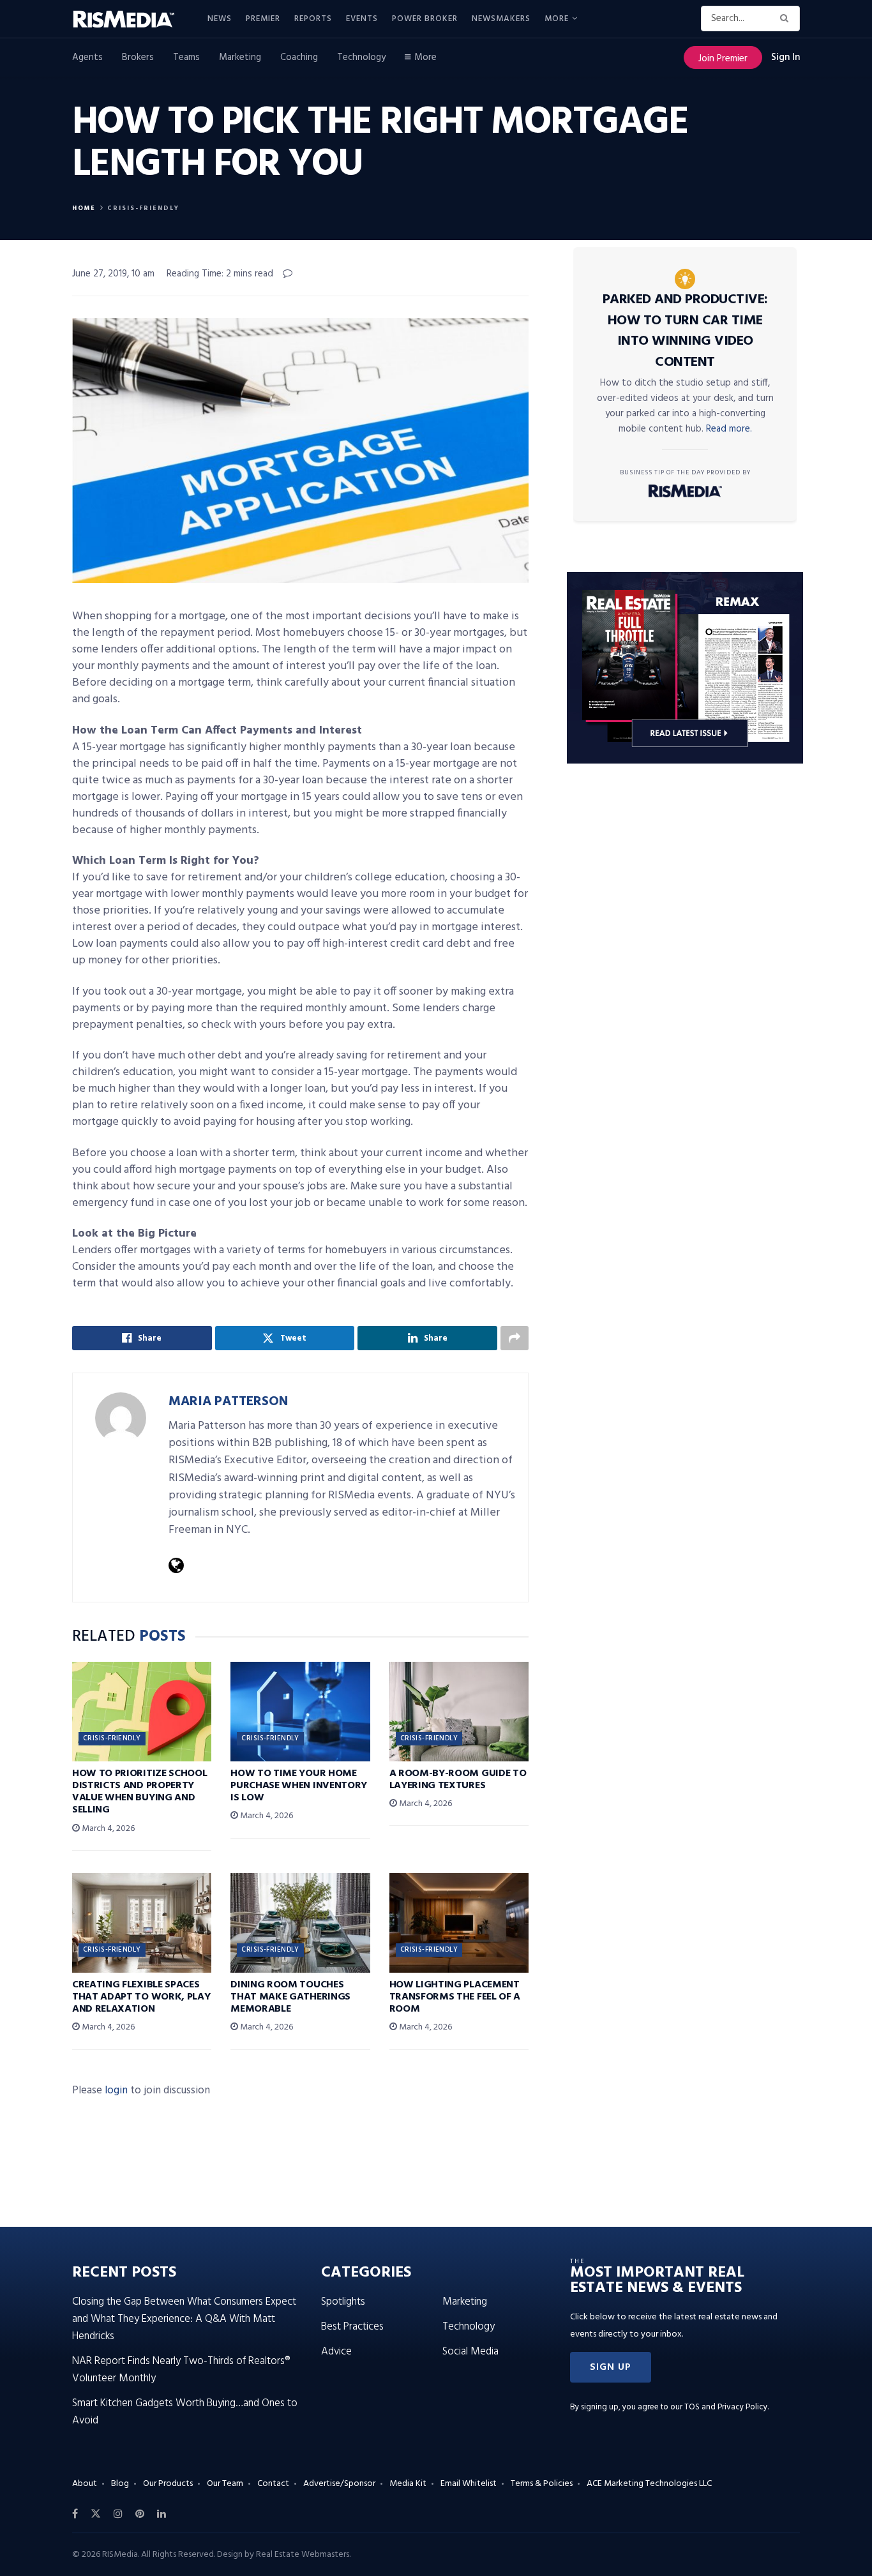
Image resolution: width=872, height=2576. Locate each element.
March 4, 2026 (107, 1829)
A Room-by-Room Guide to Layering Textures (458, 1780)
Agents (87, 57)
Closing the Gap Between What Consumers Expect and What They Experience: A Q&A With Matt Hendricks (184, 2319)
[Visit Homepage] (131, 19)
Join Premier (723, 59)
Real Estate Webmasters (303, 2555)
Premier (263, 19)
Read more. (729, 429)
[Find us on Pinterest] (140, 2514)
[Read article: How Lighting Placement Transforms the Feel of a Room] (459, 1923)
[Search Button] (787, 19)
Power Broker (425, 19)
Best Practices (352, 2327)
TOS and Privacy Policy (726, 2407)
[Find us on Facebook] (75, 2514)
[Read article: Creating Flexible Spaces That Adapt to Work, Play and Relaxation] (142, 1923)
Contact (273, 2484)
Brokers (138, 57)
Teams (186, 57)
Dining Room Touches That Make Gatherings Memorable (290, 1997)
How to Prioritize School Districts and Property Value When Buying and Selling (139, 1792)
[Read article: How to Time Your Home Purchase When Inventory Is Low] (300, 1712)
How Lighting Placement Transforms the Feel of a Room (455, 1997)
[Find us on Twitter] (96, 2514)
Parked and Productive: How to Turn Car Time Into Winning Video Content (685, 331)
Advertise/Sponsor (339, 2484)
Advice (336, 2352)
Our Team (225, 2484)
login (116, 2090)
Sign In (786, 57)
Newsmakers (501, 19)
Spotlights (343, 2302)
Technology (361, 57)
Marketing (240, 57)
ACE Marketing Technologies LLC (649, 2484)
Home (84, 208)
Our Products (168, 2484)
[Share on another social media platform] (515, 1338)
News (220, 19)
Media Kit (408, 2484)
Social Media (470, 2352)
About (85, 2484)
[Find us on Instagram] (118, 2514)
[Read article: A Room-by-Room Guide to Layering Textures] (459, 1712)
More (557, 19)
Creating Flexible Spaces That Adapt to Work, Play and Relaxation (141, 1997)
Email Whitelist (469, 2484)
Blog (120, 2484)
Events (362, 19)
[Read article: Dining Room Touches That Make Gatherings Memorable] (300, 1923)
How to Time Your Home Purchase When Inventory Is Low (299, 1786)
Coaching (299, 57)
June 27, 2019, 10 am (113, 274)
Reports (313, 19)
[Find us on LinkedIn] (162, 2514)
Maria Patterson (228, 1402)
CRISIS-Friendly (143, 208)
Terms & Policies (542, 2484)
